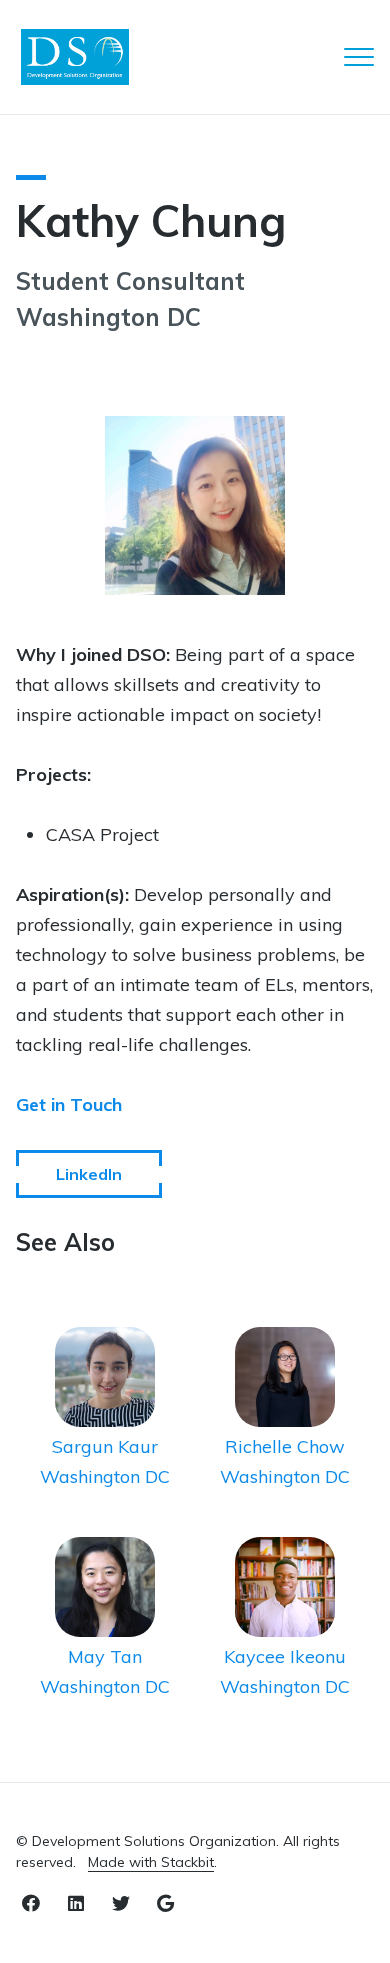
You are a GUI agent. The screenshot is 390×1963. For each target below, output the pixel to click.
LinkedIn (89, 1174)
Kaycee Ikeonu (285, 1656)
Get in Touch (69, 1104)
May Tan (105, 1656)
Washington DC (105, 1476)
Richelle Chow (285, 1446)
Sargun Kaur (105, 1446)
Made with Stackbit (151, 1862)
